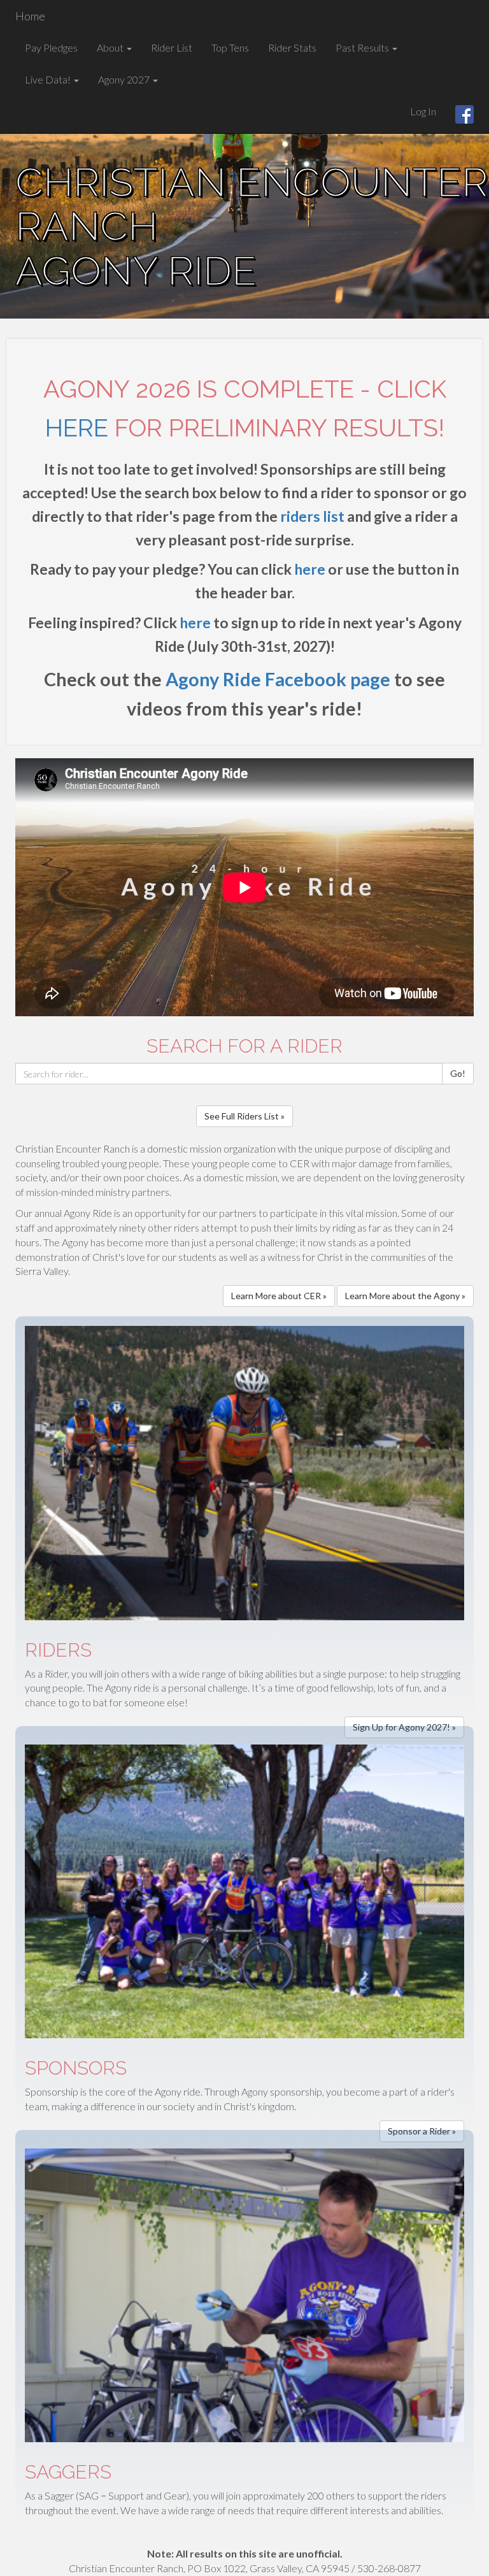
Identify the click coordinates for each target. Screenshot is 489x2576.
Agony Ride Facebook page (278, 679)
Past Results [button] (363, 47)
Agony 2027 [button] (125, 79)
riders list (312, 516)
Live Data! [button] (49, 79)
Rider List (172, 47)
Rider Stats (292, 47)
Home (30, 16)
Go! (458, 1073)
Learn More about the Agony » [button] (405, 1296)
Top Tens (230, 47)
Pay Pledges (51, 47)
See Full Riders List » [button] (244, 1116)
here (77, 428)
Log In (423, 111)
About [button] (111, 47)
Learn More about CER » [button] (279, 1296)
